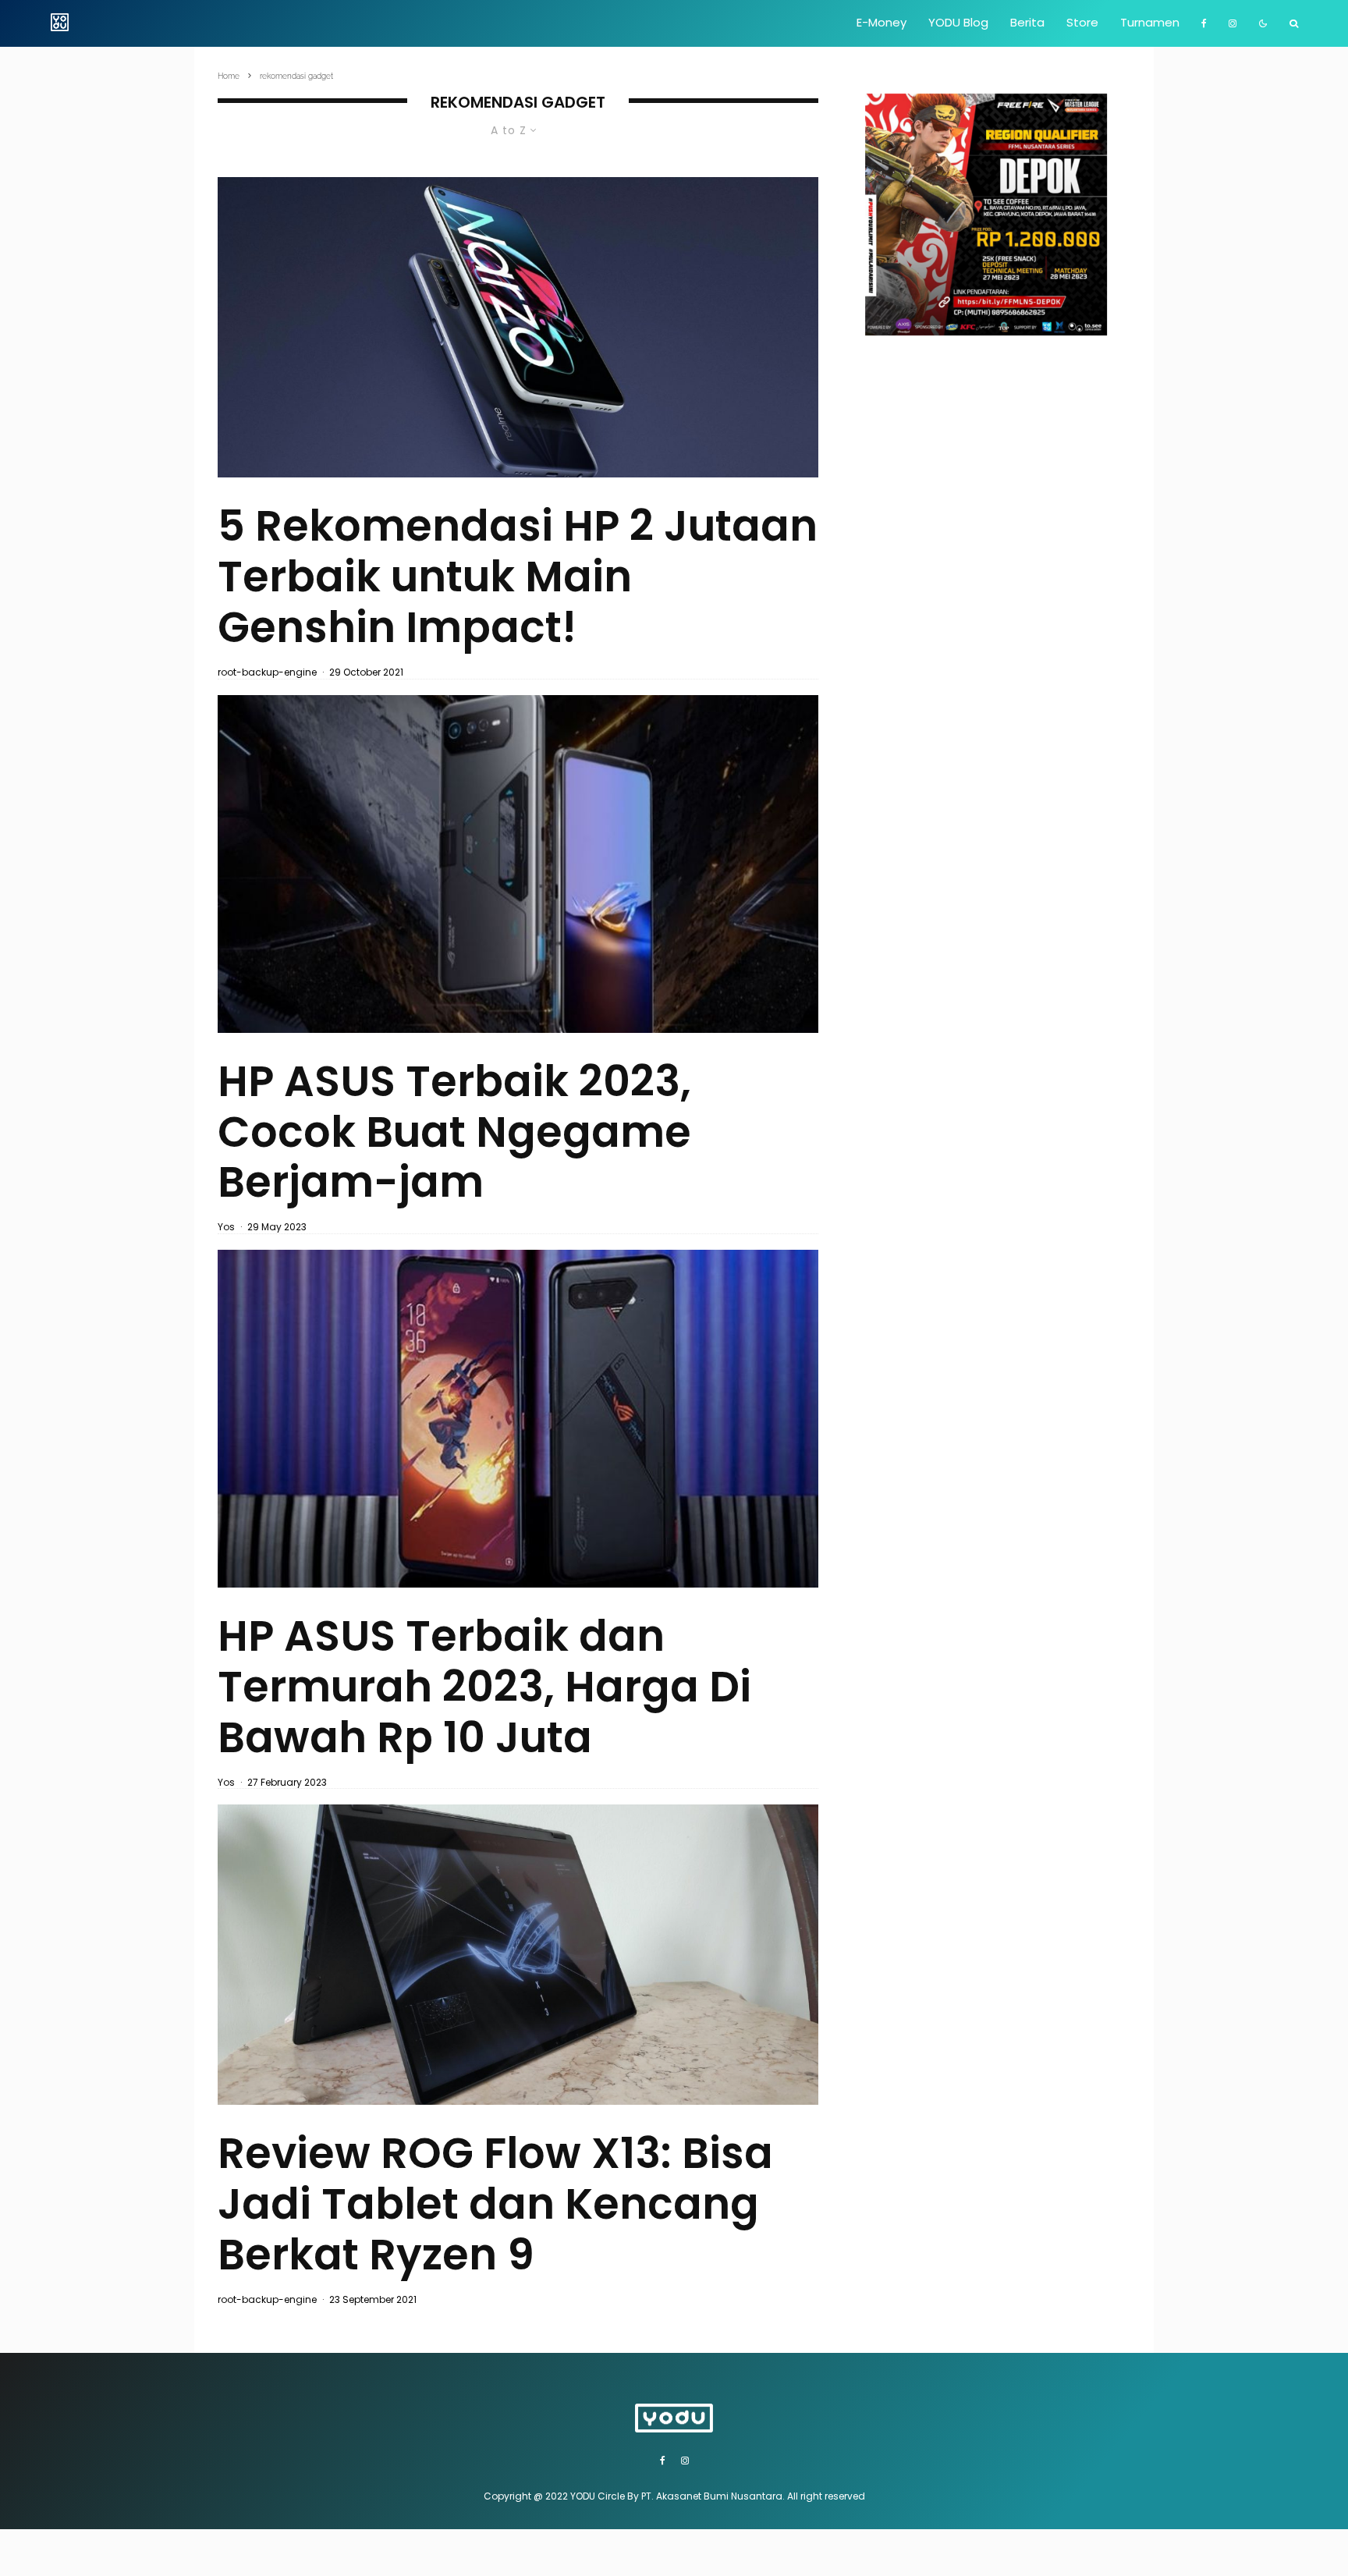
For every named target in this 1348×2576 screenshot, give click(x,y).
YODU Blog (958, 22)
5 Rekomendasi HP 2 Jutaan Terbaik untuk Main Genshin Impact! (518, 577)
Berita (1027, 22)
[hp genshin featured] (518, 327)
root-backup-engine (267, 672)
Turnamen (1150, 22)
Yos (226, 1227)
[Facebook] (1204, 23)
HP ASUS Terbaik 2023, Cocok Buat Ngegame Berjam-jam (454, 1132)
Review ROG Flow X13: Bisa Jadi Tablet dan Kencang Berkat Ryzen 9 (495, 2204)
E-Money (882, 22)
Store (1082, 22)
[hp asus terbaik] (518, 864)
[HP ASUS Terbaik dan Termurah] (518, 1419)
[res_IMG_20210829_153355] (518, 1955)
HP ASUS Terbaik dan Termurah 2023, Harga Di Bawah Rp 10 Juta (484, 1687)
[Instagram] (1233, 23)
